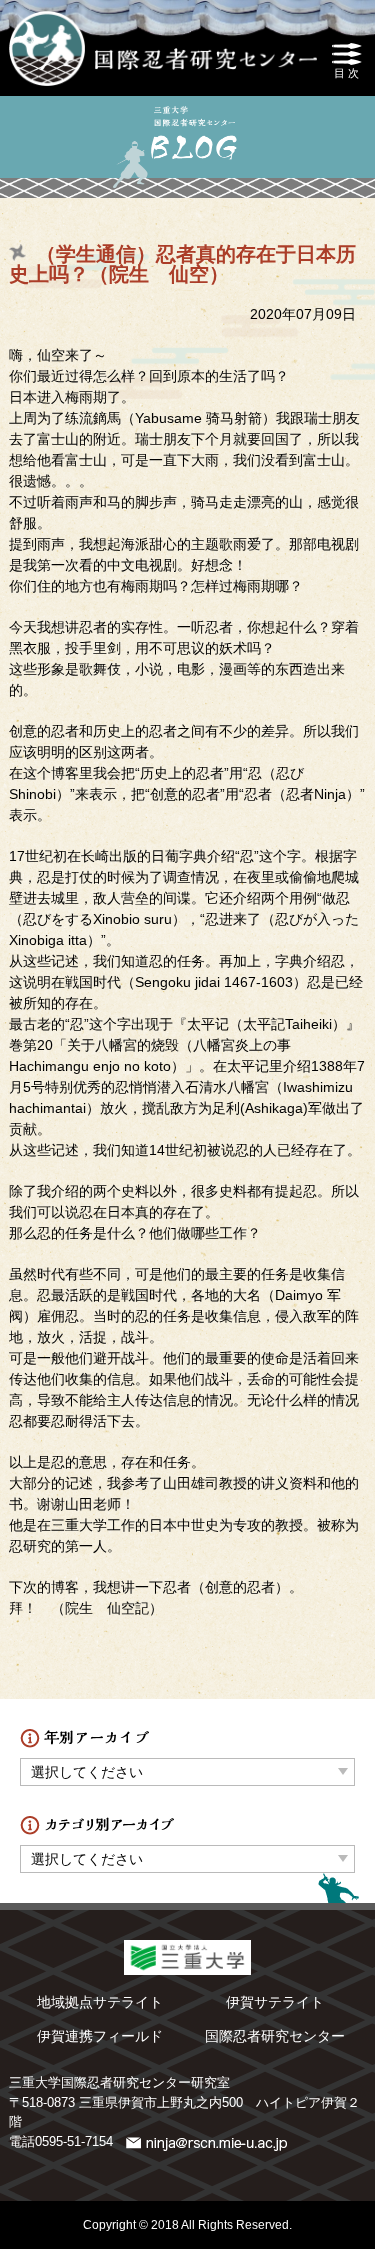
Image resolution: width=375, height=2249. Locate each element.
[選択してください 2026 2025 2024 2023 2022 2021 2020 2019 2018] (187, 1767)
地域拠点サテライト (100, 2002)
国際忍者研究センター (275, 2036)
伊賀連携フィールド (100, 2036)
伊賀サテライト (275, 2002)
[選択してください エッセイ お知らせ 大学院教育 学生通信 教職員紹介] (187, 1854)
